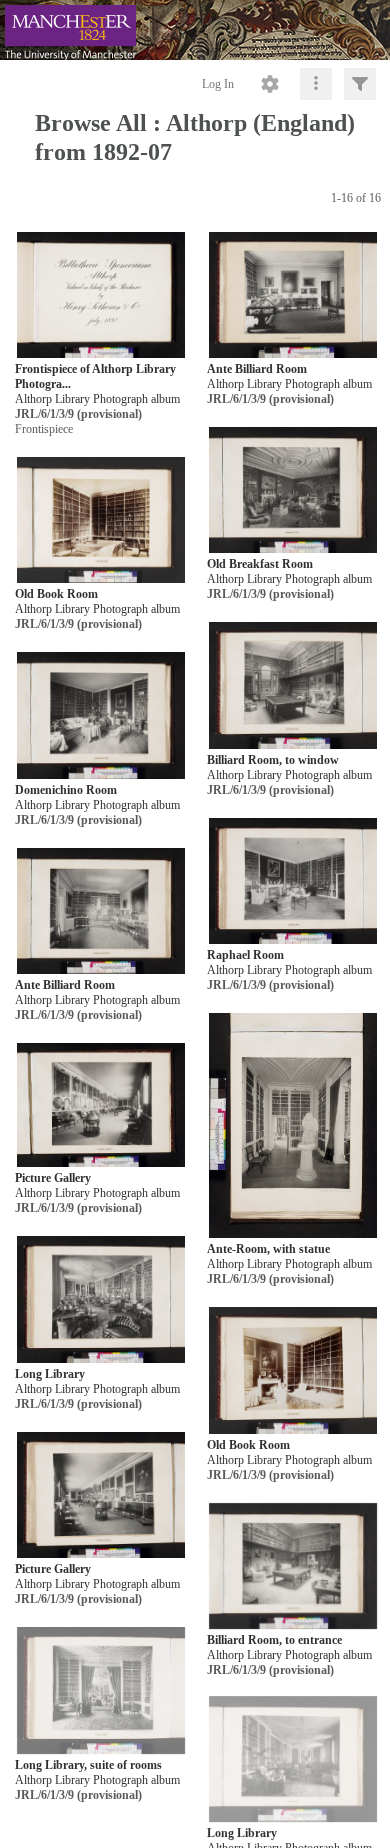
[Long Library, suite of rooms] (101, 1691)
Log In (218, 84)
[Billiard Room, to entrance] (293, 1566)
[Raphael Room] (293, 881)
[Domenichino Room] (101, 716)
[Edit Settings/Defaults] (270, 84)
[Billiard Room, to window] (293, 686)
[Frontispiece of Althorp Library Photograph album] (101, 295)
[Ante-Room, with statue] (293, 1126)
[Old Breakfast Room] (293, 490)
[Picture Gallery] (101, 1106)
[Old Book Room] (101, 520)
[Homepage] (195, 30)
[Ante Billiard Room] (293, 295)
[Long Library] (101, 1300)
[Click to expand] (360, 84)
